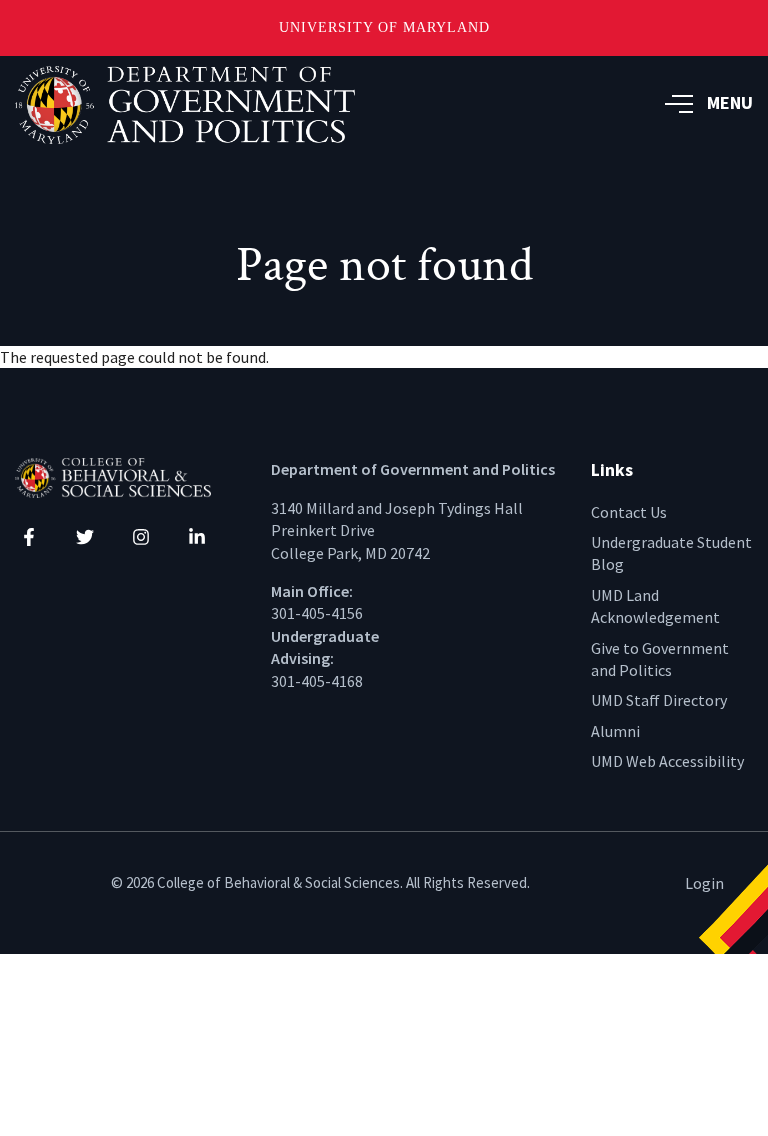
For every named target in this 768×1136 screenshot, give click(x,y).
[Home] (128, 476)
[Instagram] (141, 537)
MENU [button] (730, 102)
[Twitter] (85, 537)
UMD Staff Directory (659, 700)
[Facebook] (29, 537)
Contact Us (629, 512)
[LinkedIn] (197, 537)
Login (704, 883)
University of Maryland (384, 27)
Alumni (615, 731)
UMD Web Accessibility (667, 761)
